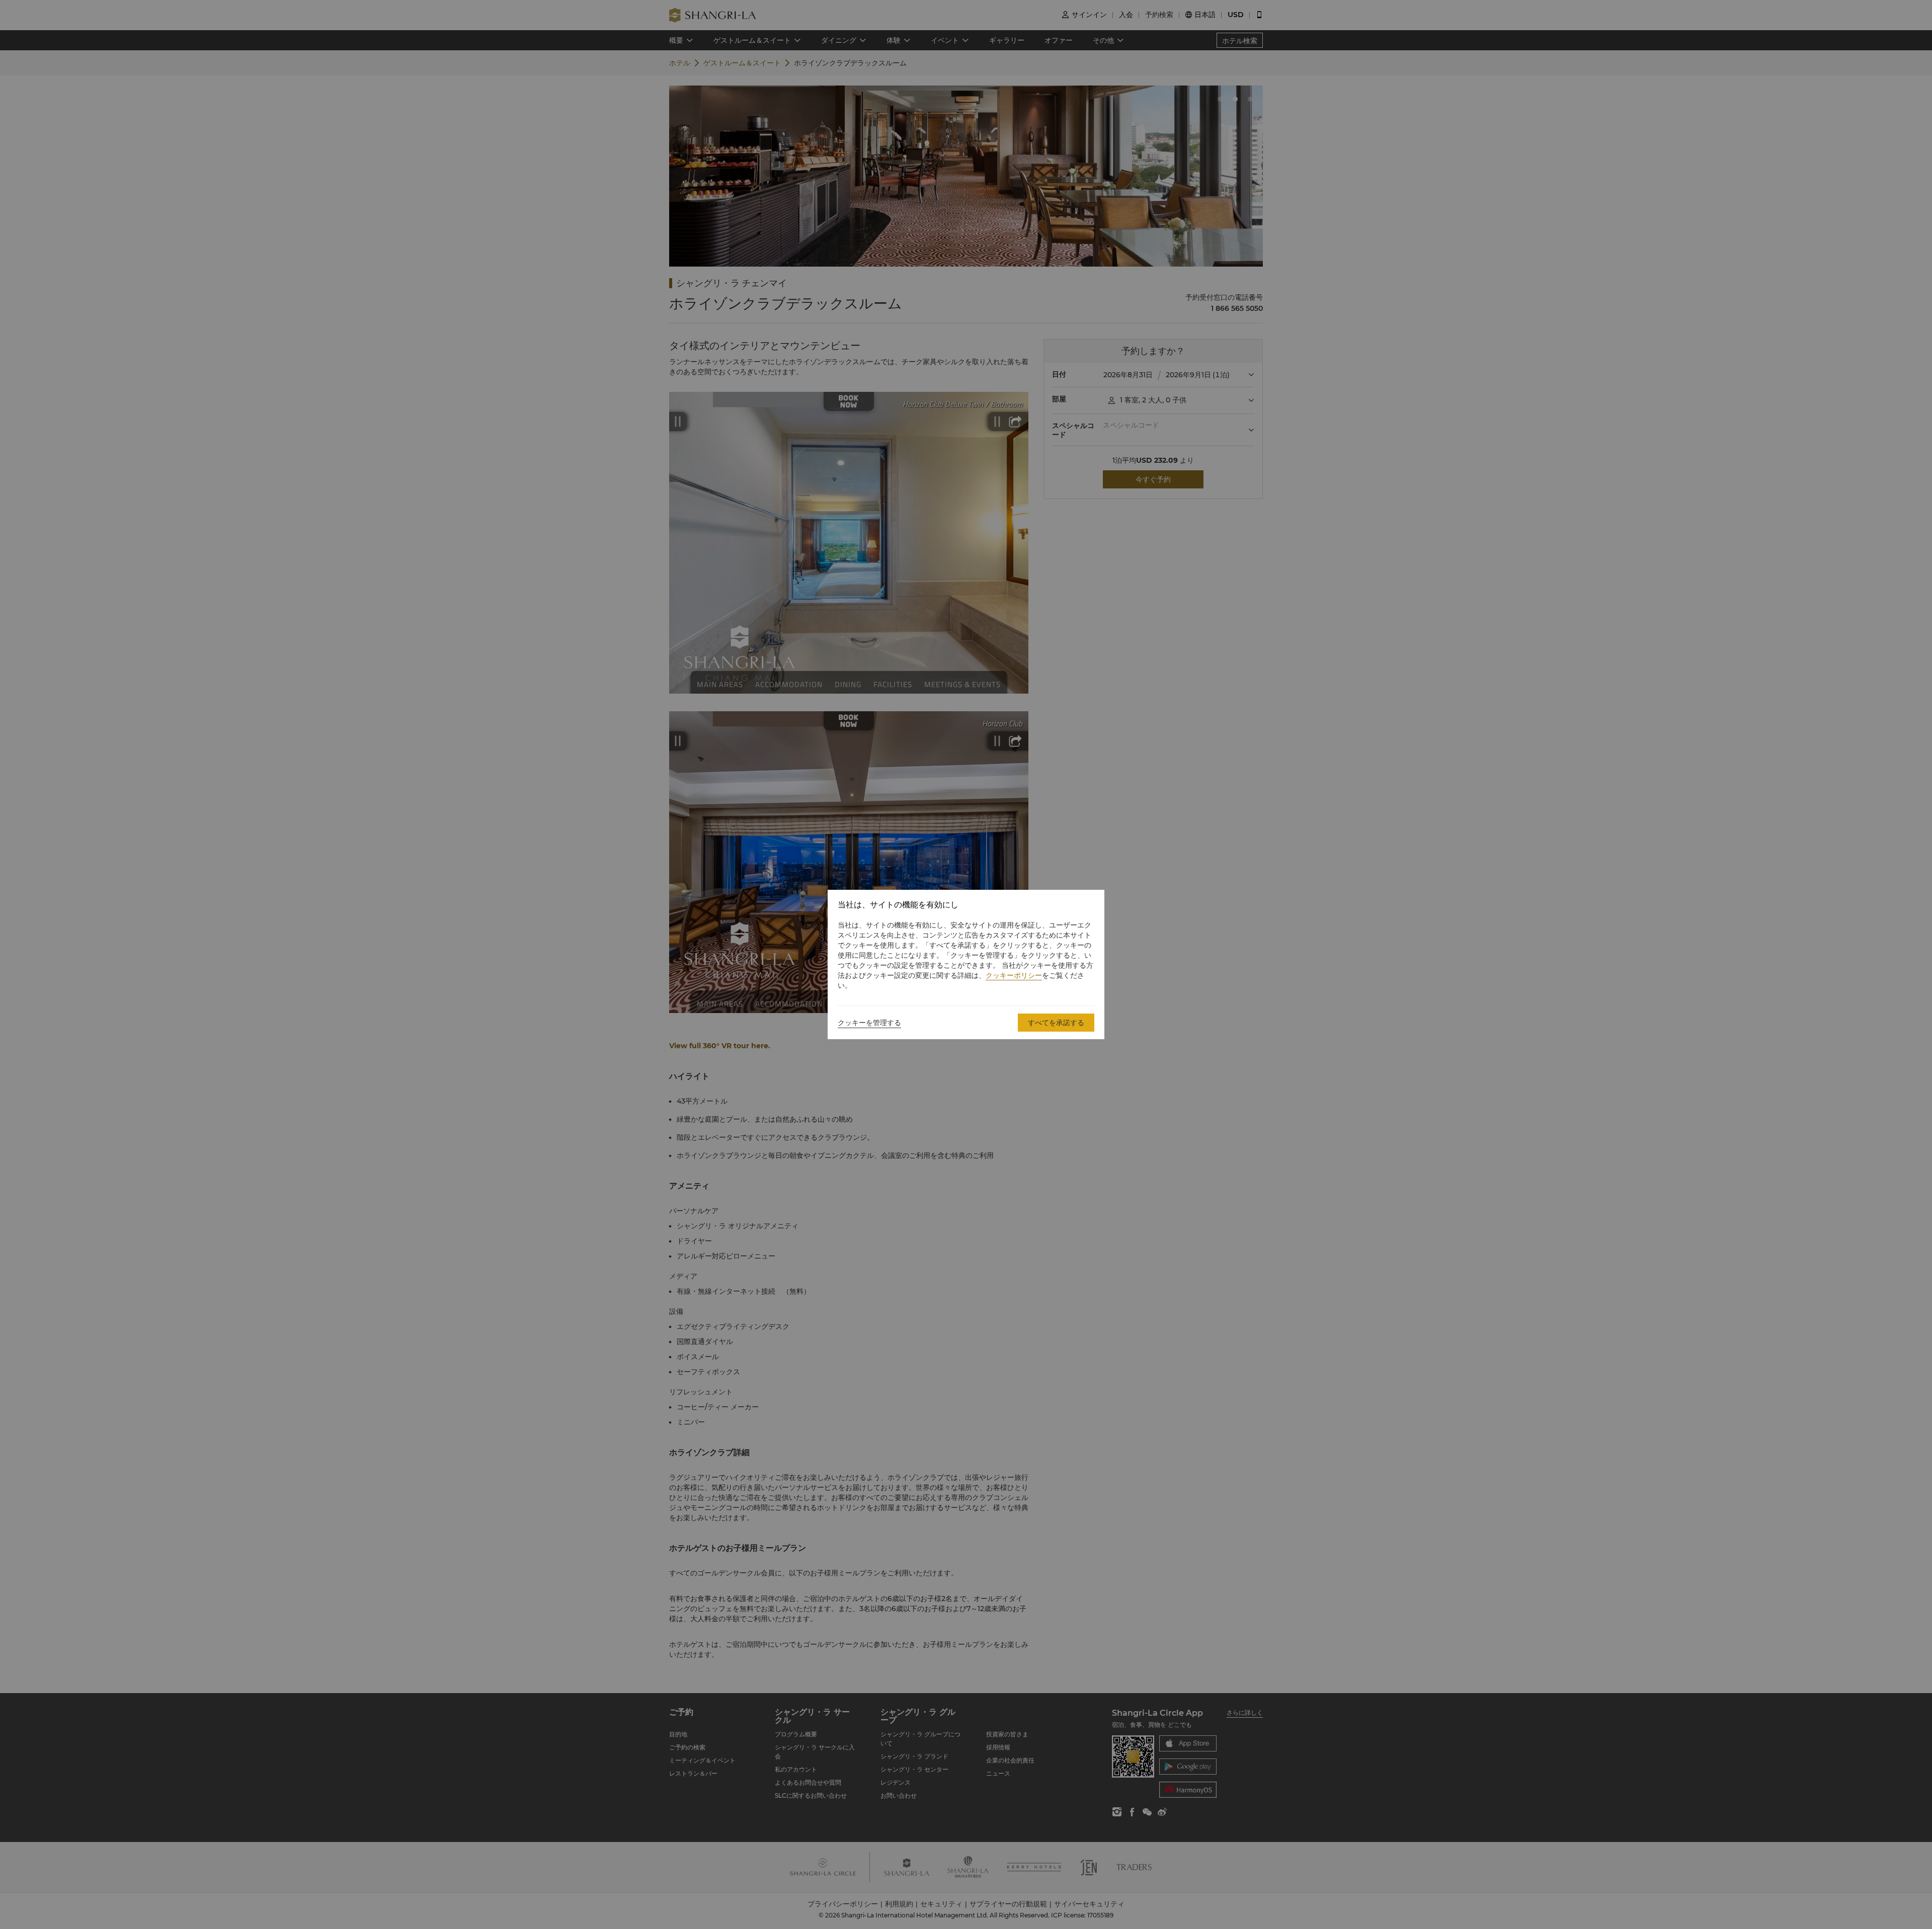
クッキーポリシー (1014, 975)
